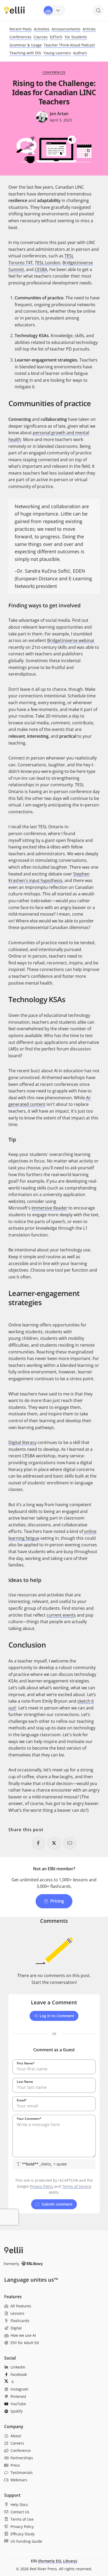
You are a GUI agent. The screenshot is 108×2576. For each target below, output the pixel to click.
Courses (41, 37)
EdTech (56, 37)
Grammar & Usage (26, 45)
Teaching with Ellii (25, 53)
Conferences (20, 37)
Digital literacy (22, 1442)
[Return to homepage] (14, 10)
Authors (80, 53)
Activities (42, 29)
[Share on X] (54, 1843)
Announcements (66, 29)
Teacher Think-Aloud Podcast (69, 45)
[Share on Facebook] (38, 1843)
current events (61, 1615)
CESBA (41, 269)
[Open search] (98, 10)
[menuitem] (54, 2306)
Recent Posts (21, 29)
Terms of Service (77, 2186)
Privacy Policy (42, 2186)
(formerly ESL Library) (58, 2561)
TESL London (48, 263)
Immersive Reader (49, 1208)
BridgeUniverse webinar (71, 640)
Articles (89, 29)
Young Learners (57, 53)
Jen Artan (59, 114)
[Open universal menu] (54, 10)
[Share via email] (70, 1843)
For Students (76, 37)
